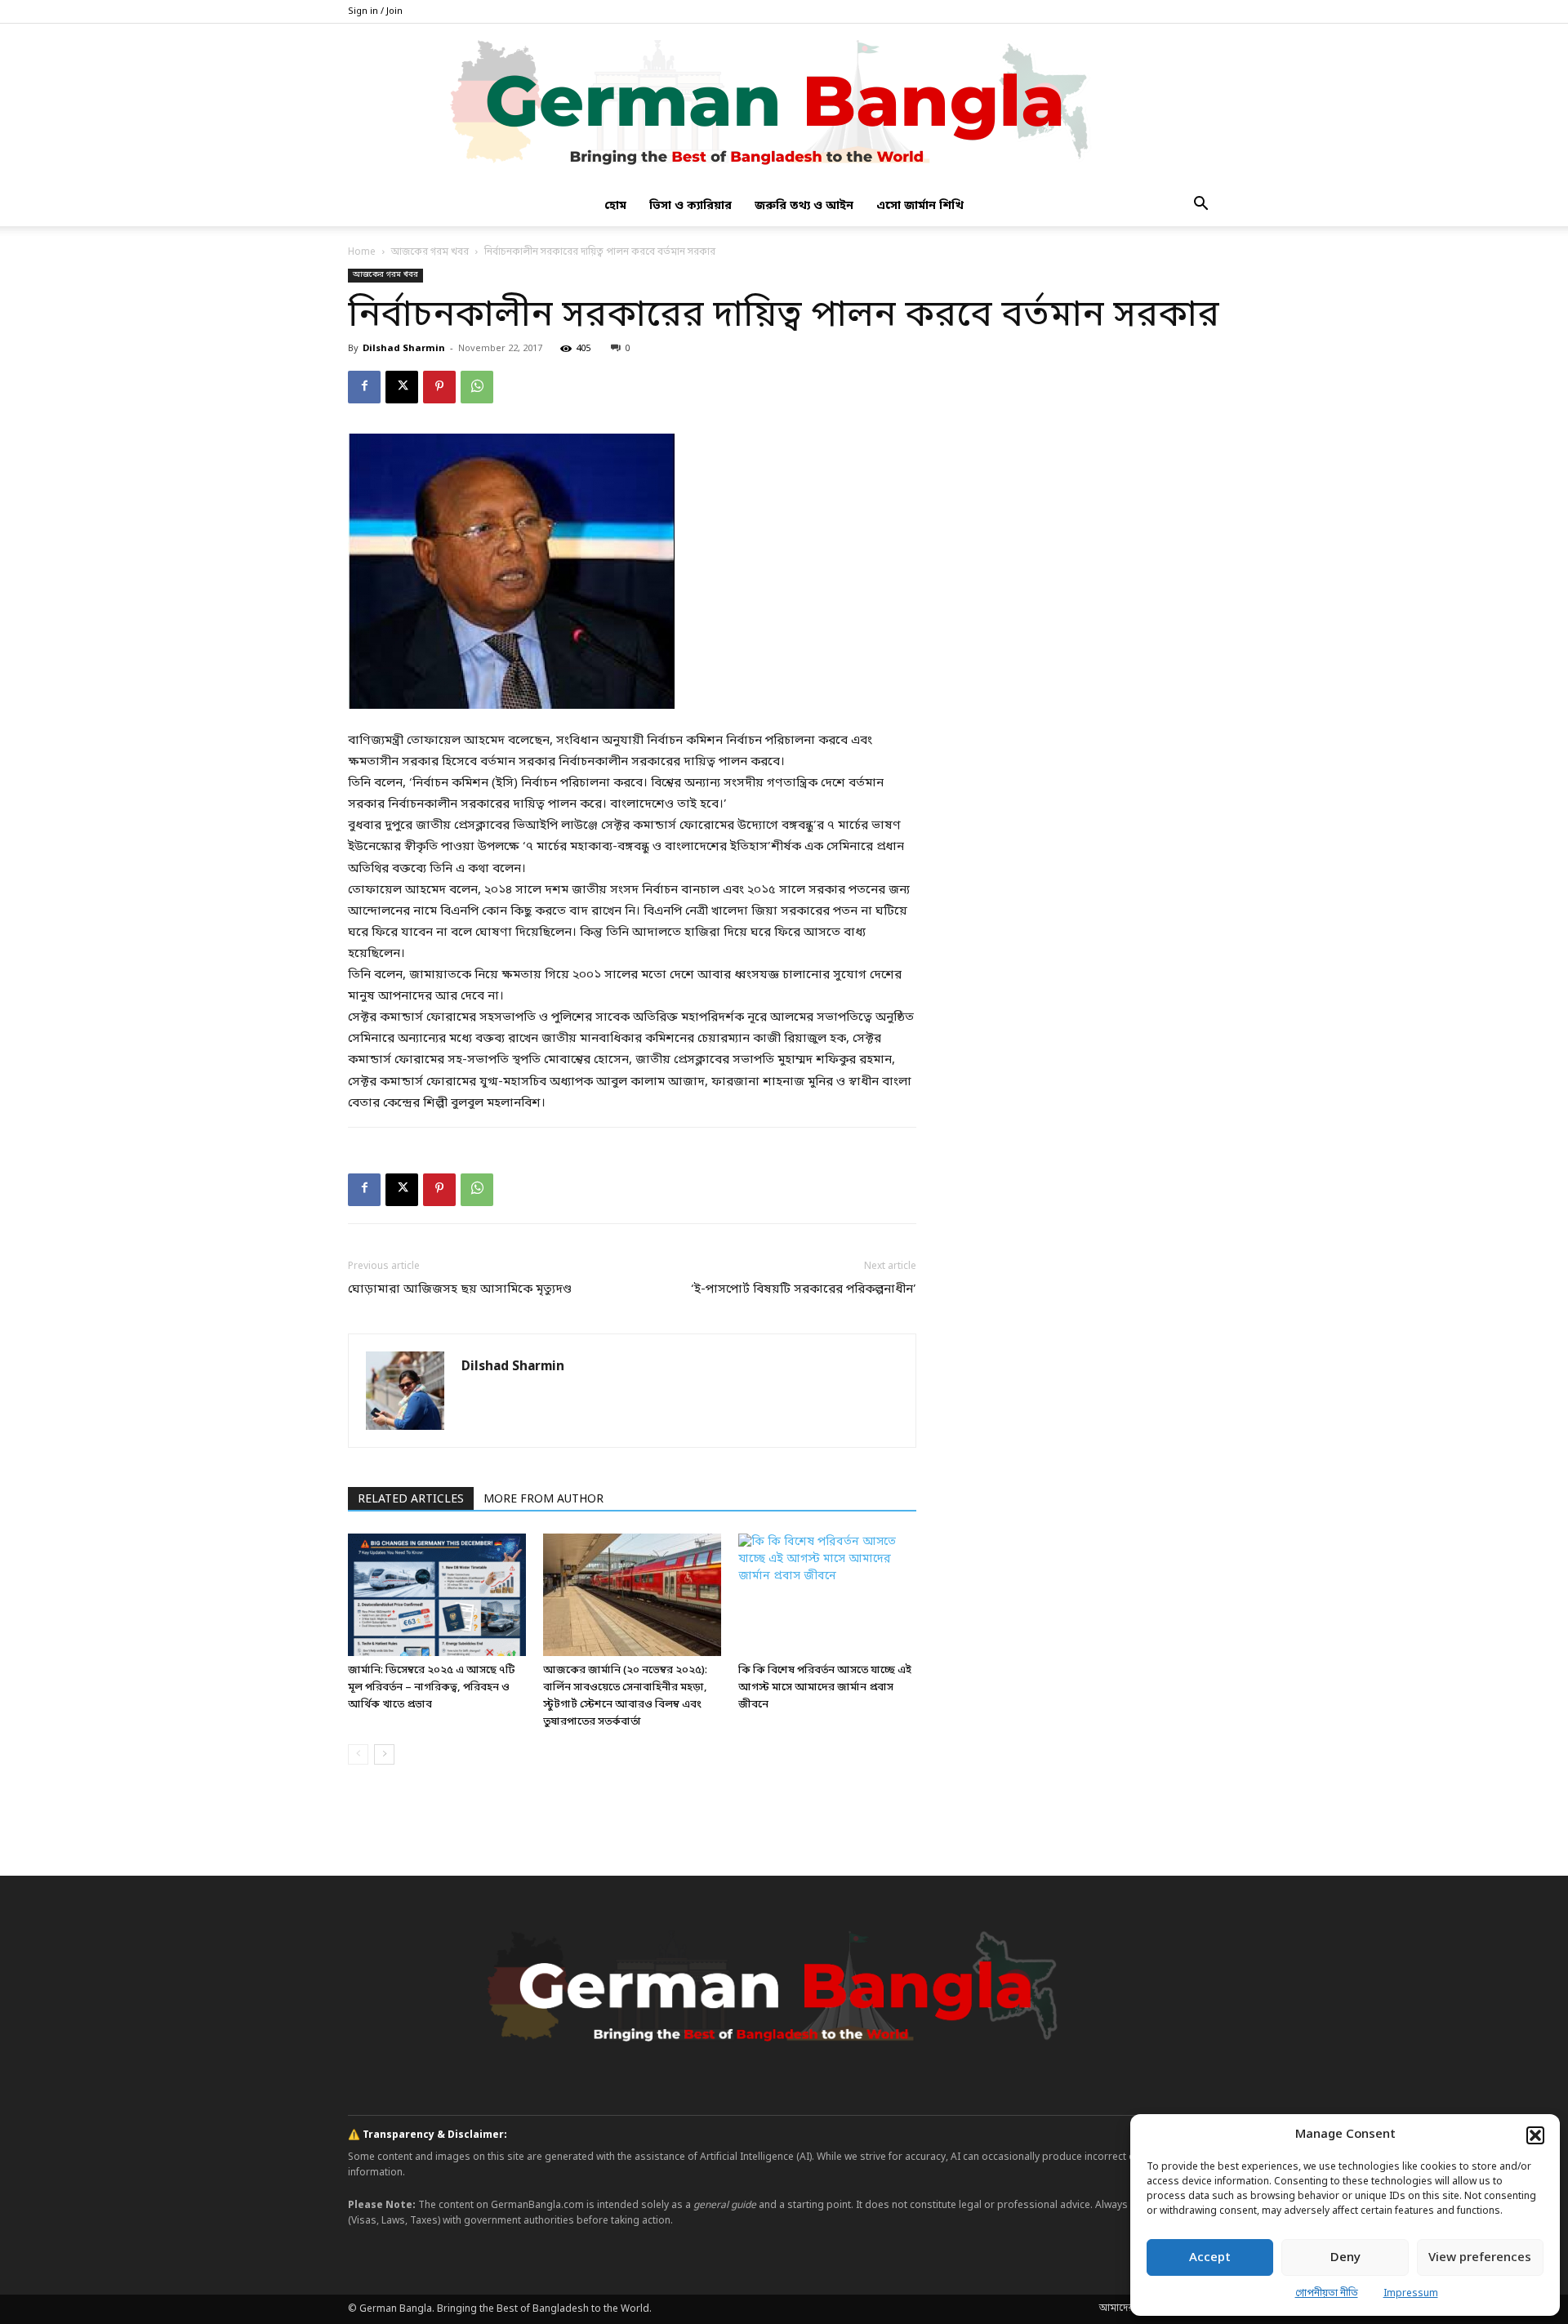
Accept (1210, 2258)
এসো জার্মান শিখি (920, 206)
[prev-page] (358, 1754)
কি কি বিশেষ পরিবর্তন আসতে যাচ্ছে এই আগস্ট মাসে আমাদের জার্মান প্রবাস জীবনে (825, 1687)
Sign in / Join (375, 11)
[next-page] (384, 1754)
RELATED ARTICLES (411, 1500)
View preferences (1480, 2258)
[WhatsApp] (477, 387)
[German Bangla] (784, 105)
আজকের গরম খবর (430, 252)
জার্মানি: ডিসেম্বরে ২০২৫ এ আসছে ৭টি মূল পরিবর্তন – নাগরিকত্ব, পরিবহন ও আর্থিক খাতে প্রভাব (431, 1687)
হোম (615, 206)
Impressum (1411, 2294)
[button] (1535, 2135)
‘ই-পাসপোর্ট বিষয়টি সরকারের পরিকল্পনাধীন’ (804, 1289)
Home (362, 252)
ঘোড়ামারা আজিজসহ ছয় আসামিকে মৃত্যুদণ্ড (460, 1289)
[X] (402, 387)
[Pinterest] (439, 387)
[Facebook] (364, 387)
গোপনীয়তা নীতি (1327, 2294)
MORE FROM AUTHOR (543, 1500)
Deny (1345, 2258)
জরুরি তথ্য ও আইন (804, 206)
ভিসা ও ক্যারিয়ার (690, 206)
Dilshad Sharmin (404, 349)
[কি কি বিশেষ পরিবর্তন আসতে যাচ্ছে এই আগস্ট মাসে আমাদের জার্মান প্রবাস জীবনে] (827, 1595)
